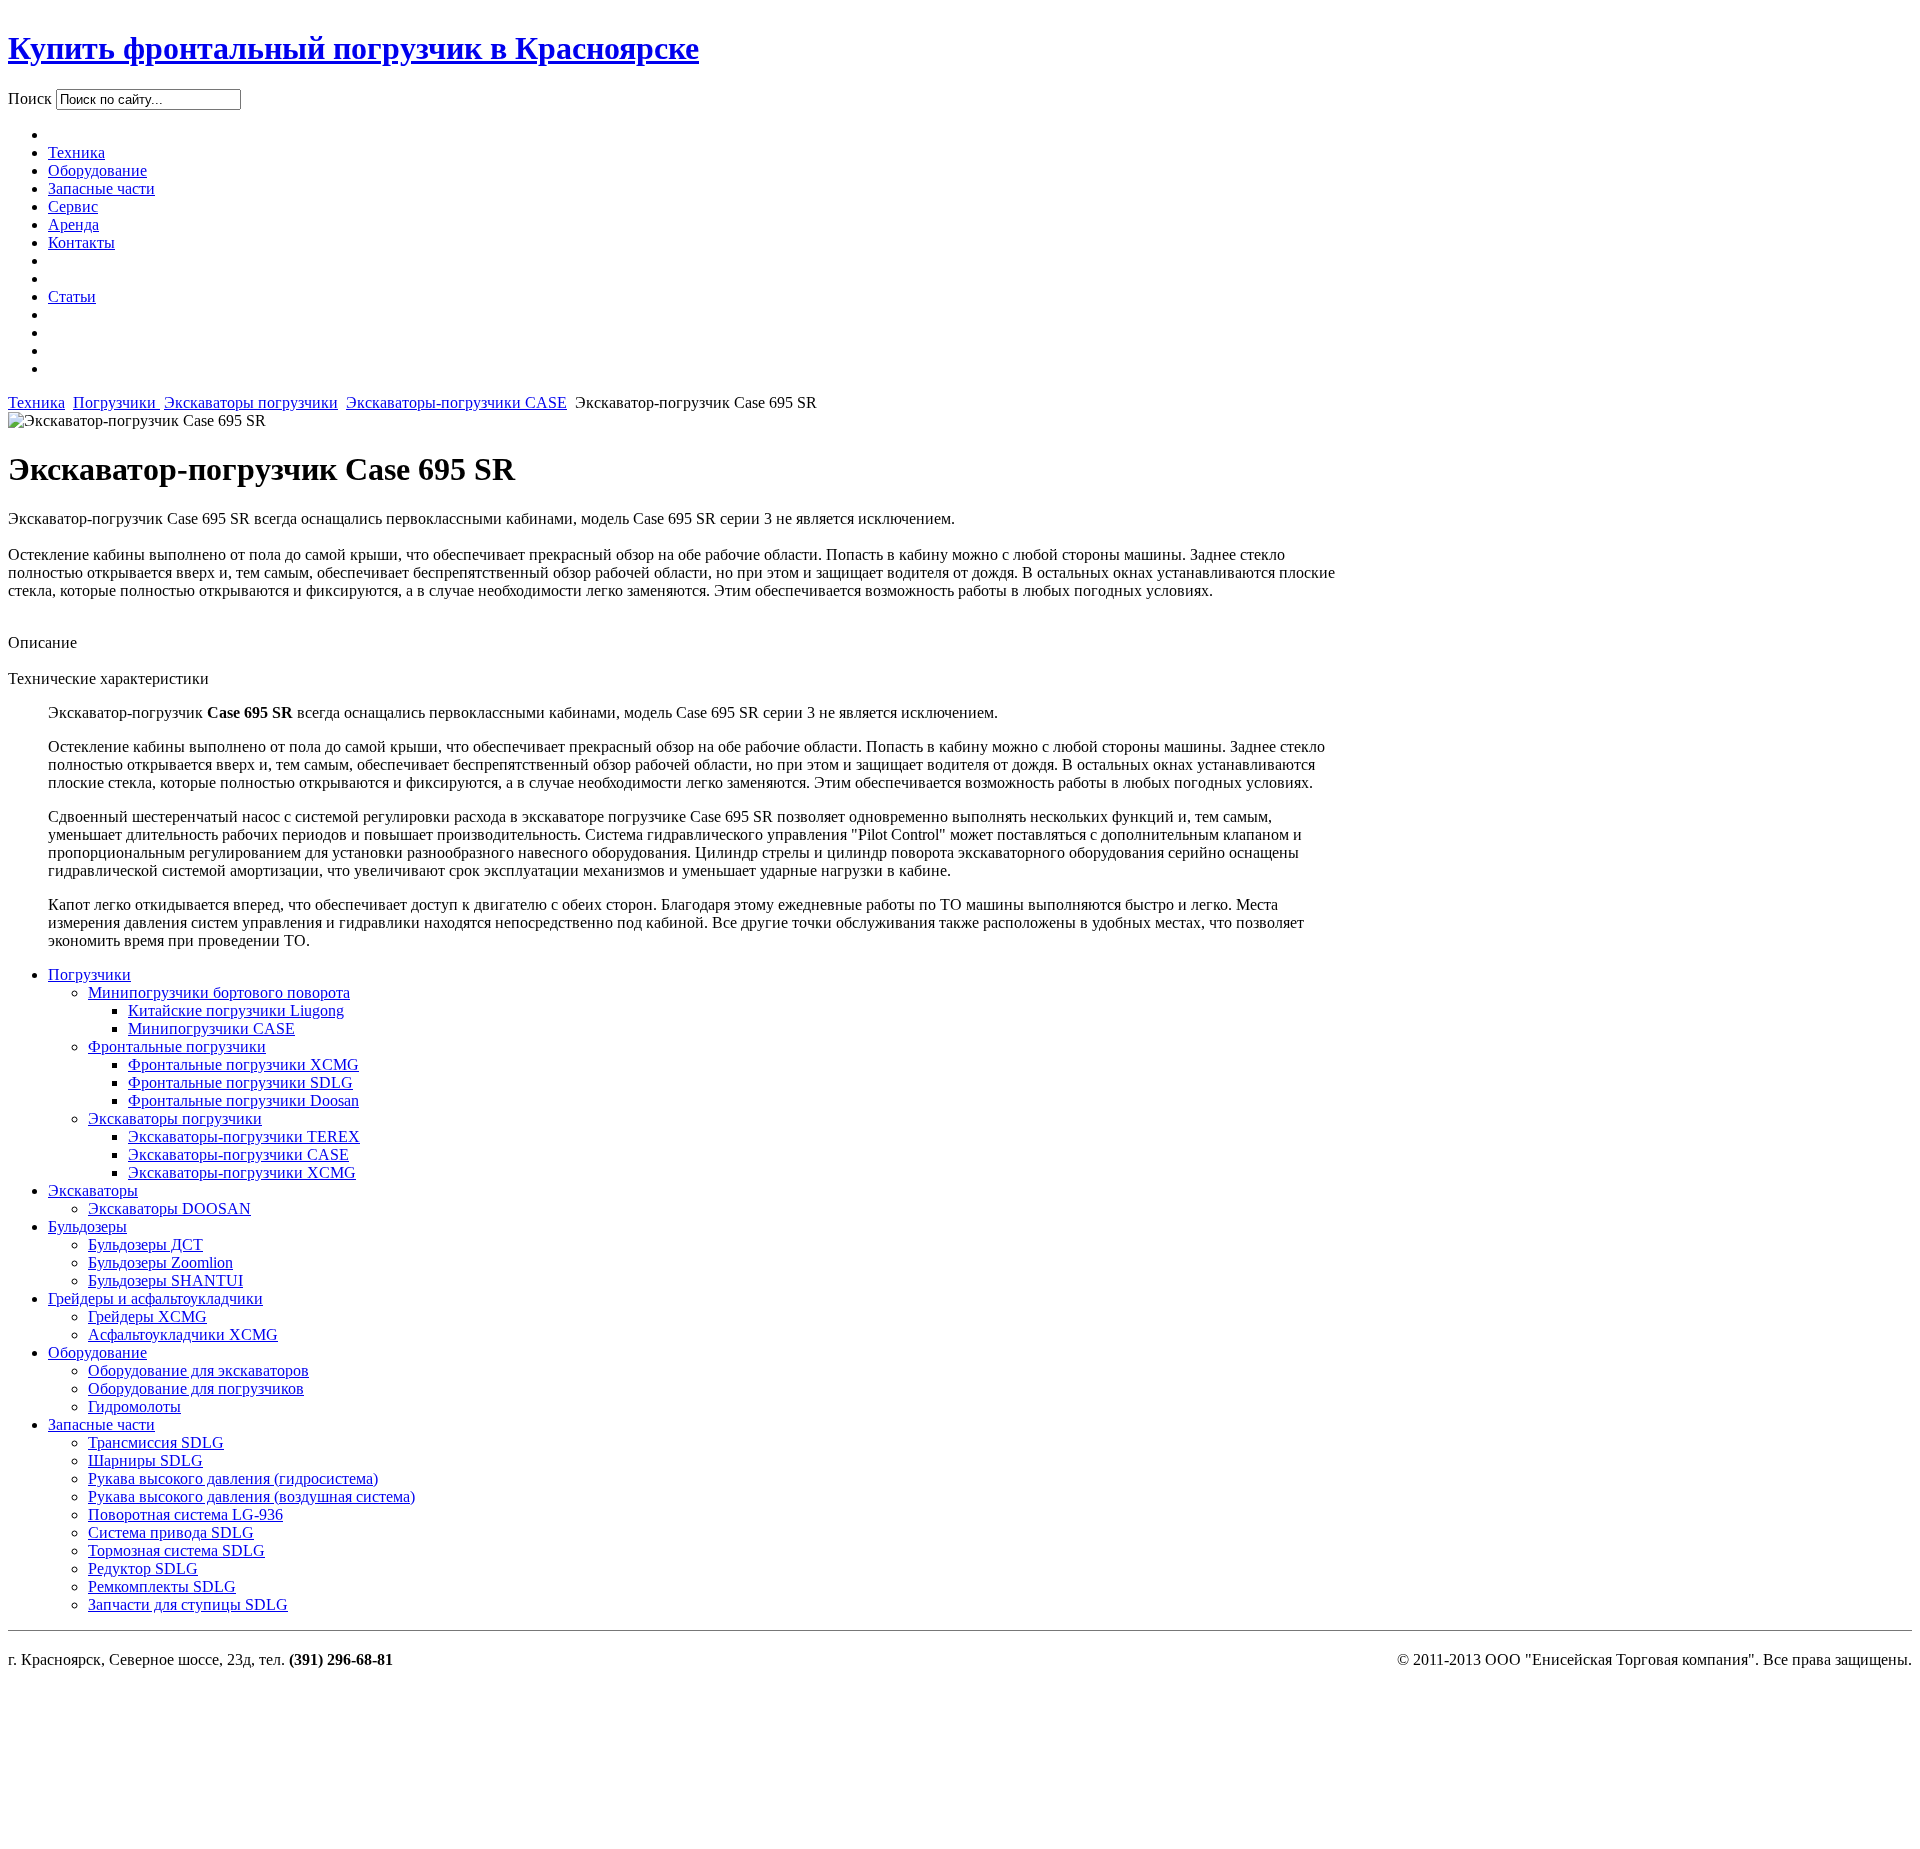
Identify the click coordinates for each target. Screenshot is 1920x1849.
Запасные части (101, 1424)
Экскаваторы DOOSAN (169, 1208)
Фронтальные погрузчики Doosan (243, 1100)
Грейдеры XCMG (147, 1316)
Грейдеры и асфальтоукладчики (155, 1298)
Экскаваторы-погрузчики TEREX (244, 1136)
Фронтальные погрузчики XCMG (243, 1064)
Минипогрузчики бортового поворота (219, 992)
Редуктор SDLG (143, 1568)
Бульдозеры (87, 1226)
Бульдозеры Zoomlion (160, 1262)
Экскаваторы (93, 1190)
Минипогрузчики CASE (211, 1028)
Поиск (32, 98)
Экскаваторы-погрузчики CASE (456, 402)
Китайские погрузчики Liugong (236, 1010)
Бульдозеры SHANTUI (165, 1280)
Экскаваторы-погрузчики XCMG (242, 1172)
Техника (36, 402)
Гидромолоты (134, 1406)
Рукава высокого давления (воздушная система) (251, 1496)
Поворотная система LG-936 (185, 1514)
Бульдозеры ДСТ (145, 1244)
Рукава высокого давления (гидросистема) (233, 1478)
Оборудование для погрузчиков (196, 1388)
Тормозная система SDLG (176, 1550)
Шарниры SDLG (145, 1460)
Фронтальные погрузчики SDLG (240, 1082)
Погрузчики (116, 402)
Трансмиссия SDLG (156, 1442)
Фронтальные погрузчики (177, 1046)
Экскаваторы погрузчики (251, 402)
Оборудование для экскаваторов (198, 1370)
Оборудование (97, 1352)
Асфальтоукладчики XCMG (183, 1334)
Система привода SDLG (171, 1532)
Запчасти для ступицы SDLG (188, 1604)
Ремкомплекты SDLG (162, 1586)
